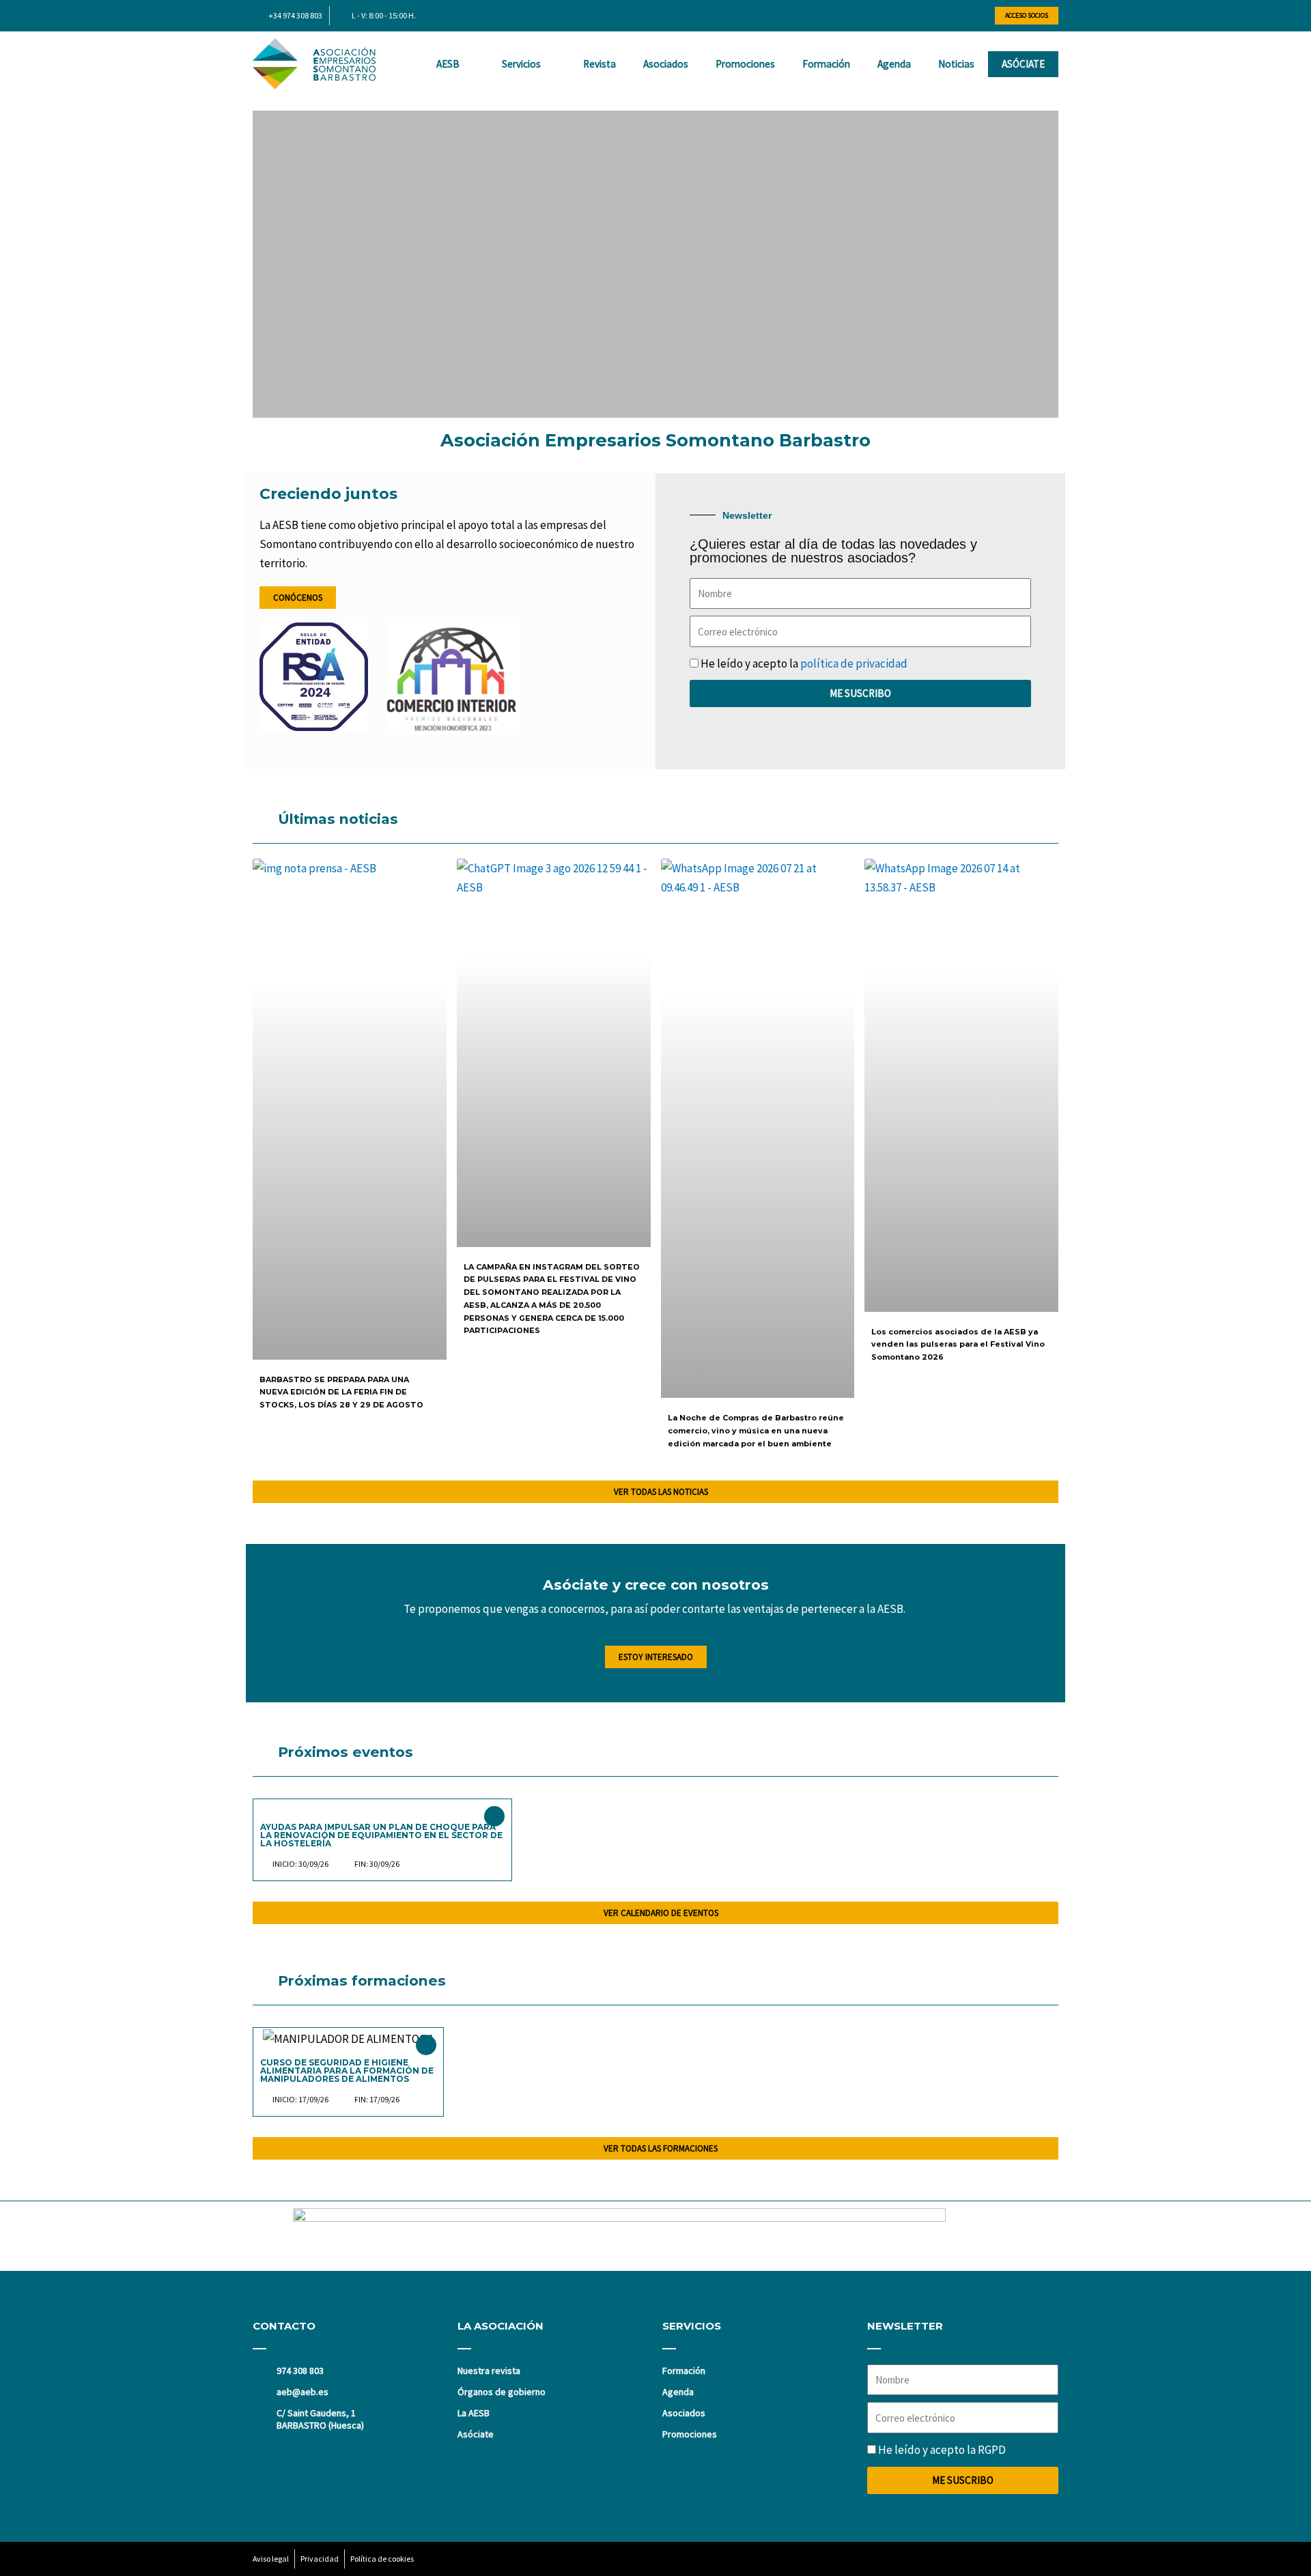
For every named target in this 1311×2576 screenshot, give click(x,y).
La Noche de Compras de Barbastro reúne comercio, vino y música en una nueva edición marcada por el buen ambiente (756, 1430)
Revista (600, 64)
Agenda (894, 64)
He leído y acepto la (804, 663)
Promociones (745, 64)
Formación (826, 64)
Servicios (521, 64)
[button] (265, 264)
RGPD (992, 2450)
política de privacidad (854, 663)
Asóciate (1023, 64)
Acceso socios (1027, 15)
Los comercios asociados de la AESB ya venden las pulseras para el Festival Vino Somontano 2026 (958, 1344)
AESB (448, 64)
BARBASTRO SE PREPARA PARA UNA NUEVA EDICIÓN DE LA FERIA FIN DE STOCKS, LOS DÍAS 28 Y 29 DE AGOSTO (341, 1392)
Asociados (666, 64)
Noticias (956, 64)
